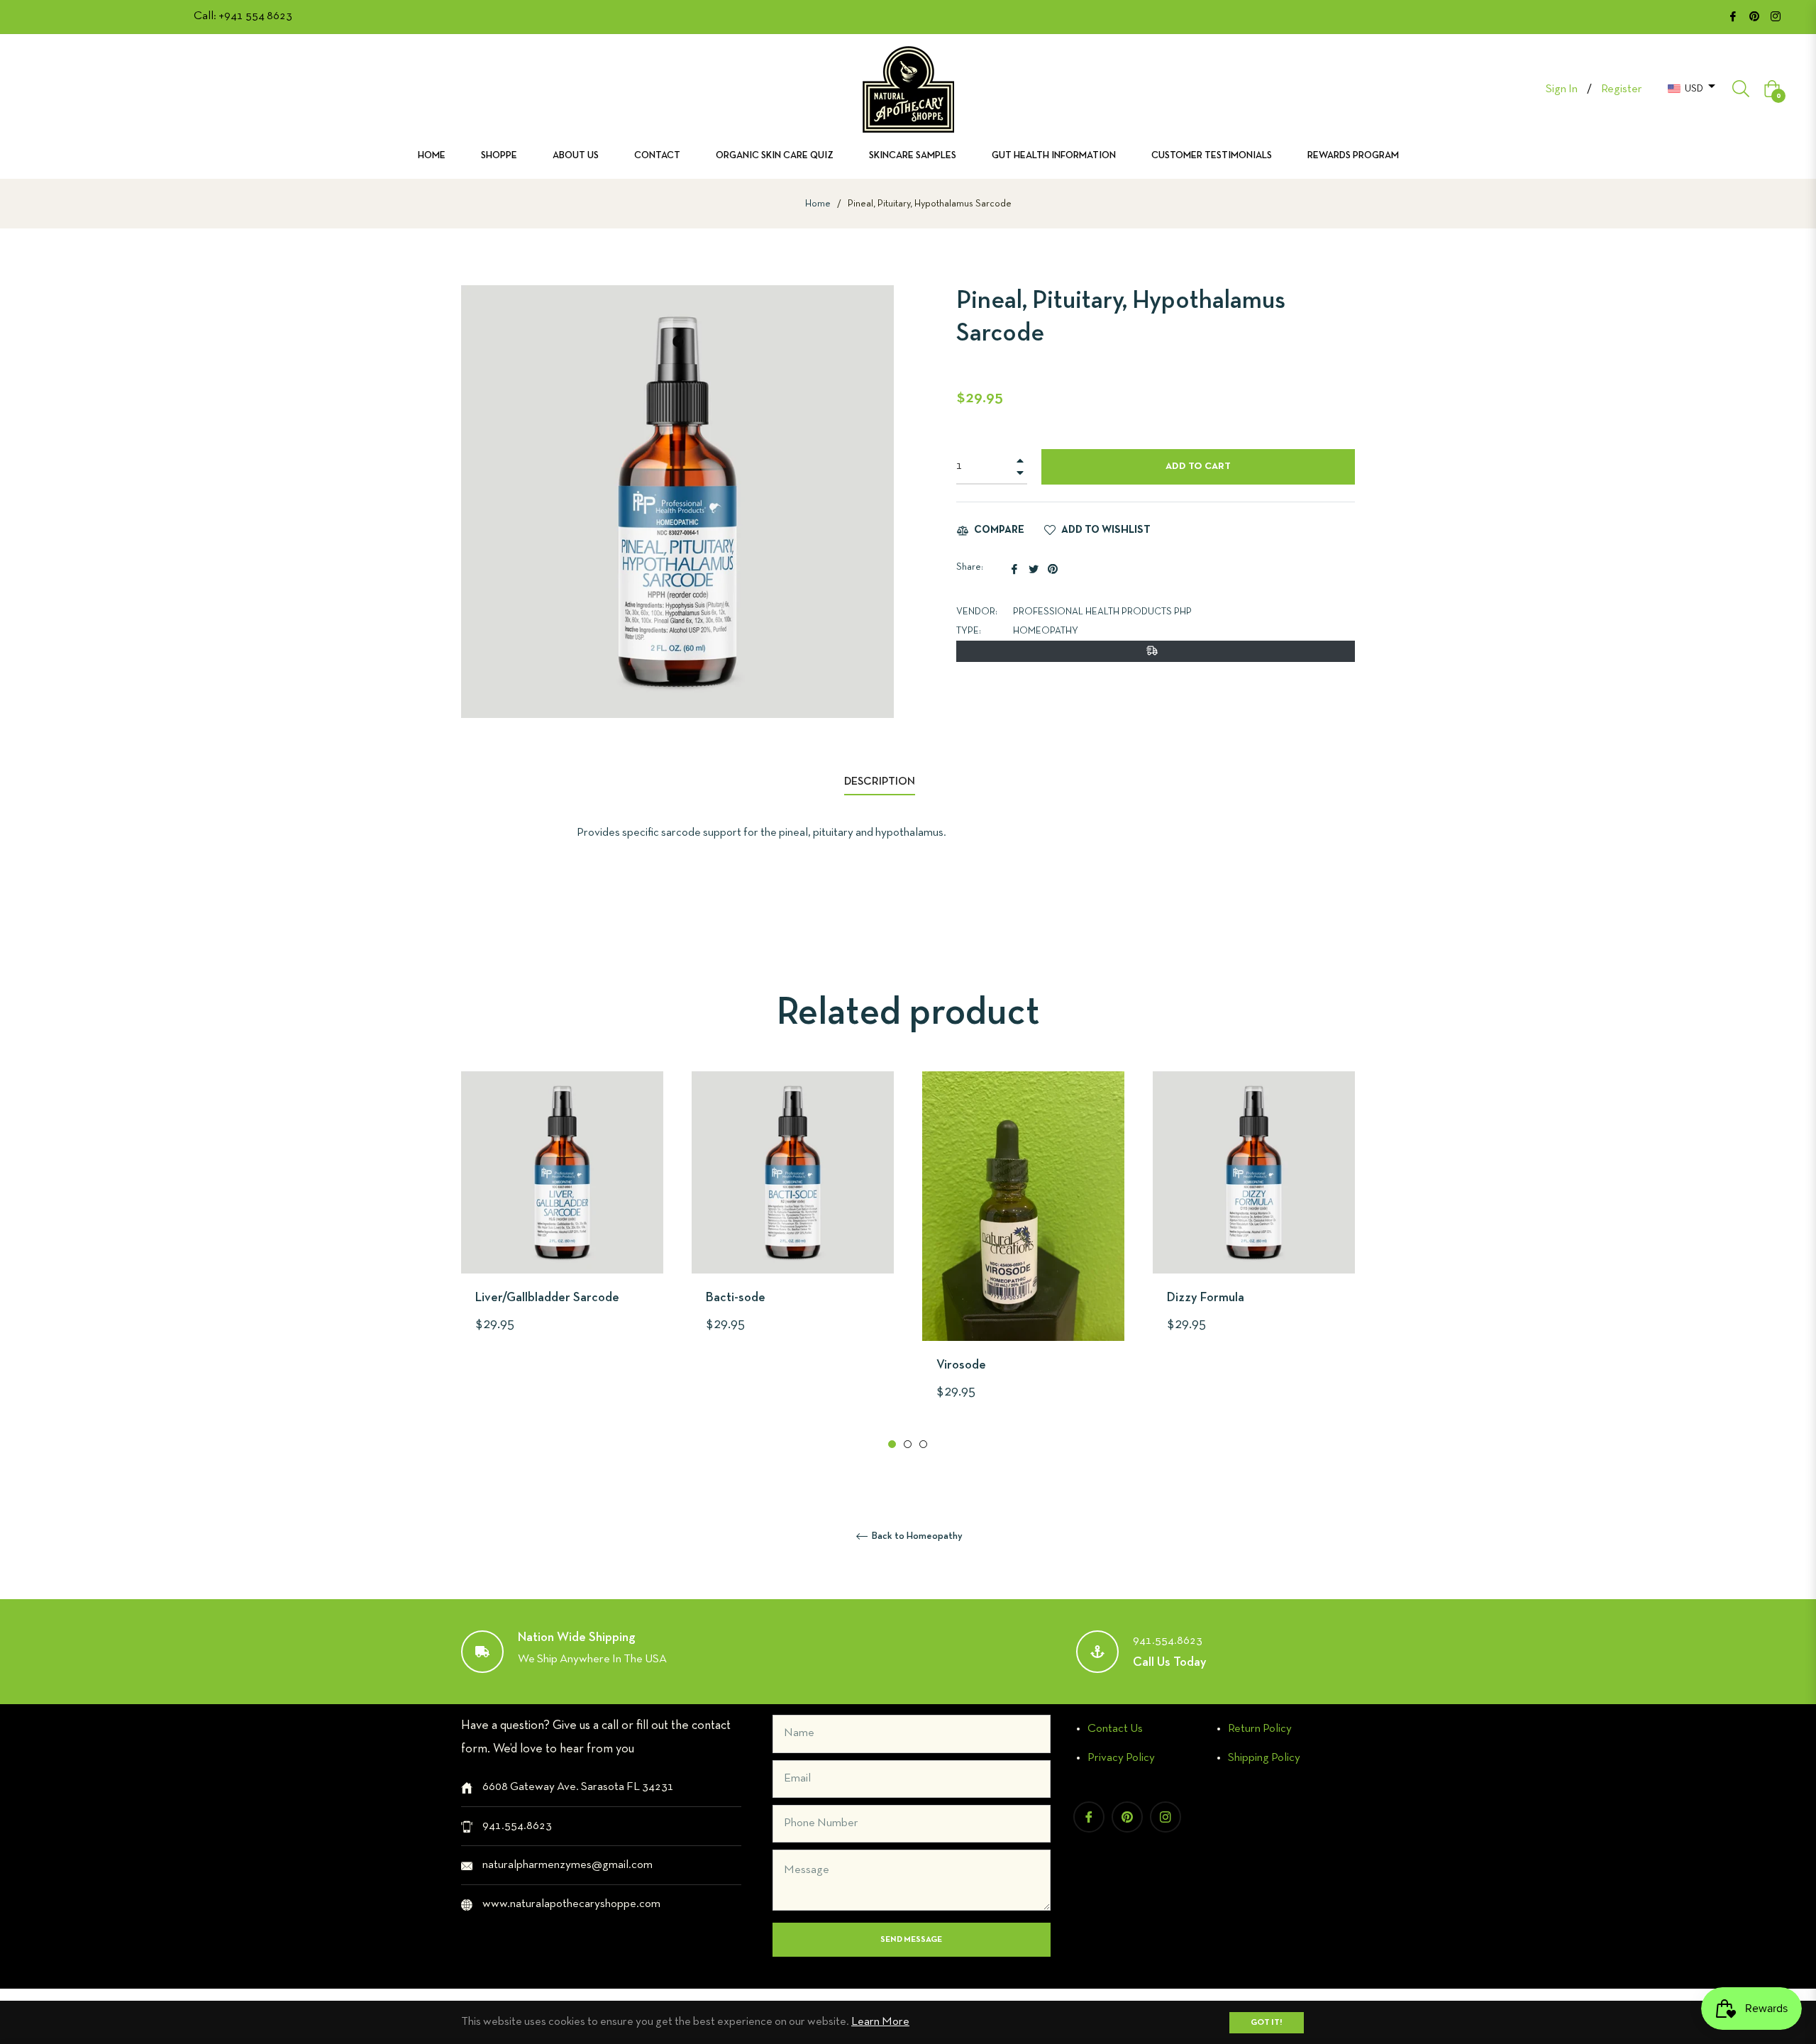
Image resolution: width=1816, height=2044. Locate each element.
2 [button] (908, 1444)
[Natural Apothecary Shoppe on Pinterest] (1754, 16)
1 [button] (892, 1444)
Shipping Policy (1264, 1758)
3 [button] (923, 1444)
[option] (562, 1228)
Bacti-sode (736, 1298)
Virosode (961, 1365)
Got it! (1267, 2023)
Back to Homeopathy (916, 1536)
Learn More (880, 2022)
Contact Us (1115, 1729)
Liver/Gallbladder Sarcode (547, 1298)
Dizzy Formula (1206, 1298)
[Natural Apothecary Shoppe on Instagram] (1776, 16)
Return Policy (1260, 1729)
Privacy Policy (1121, 1758)
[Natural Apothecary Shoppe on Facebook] (1733, 16)
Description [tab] (880, 782)
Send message (911, 1940)
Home (818, 204)
